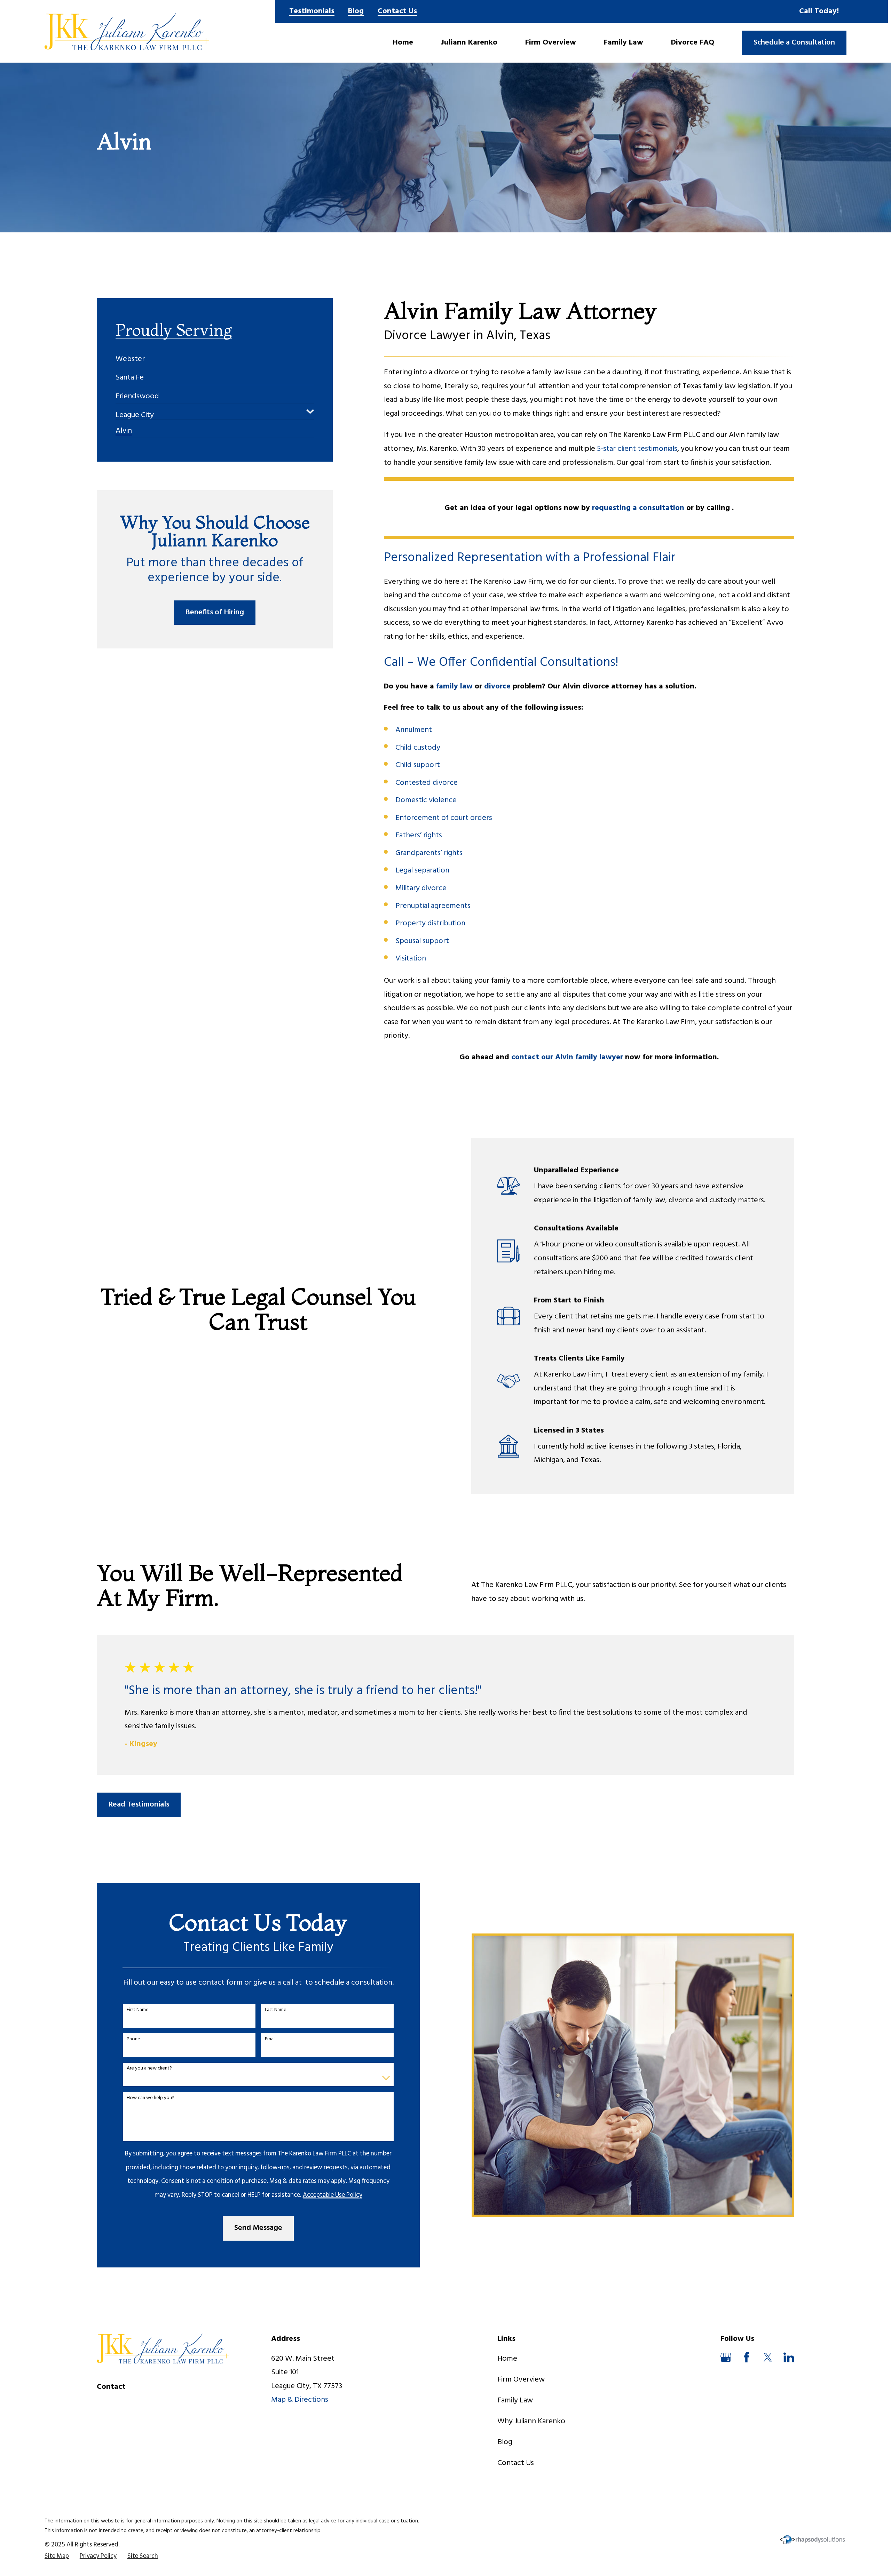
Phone (133, 2039)
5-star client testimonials (637, 449)
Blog (356, 11)
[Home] (127, 31)
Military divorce (421, 888)
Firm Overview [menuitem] (551, 43)
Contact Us (397, 11)
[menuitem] (130, 356)
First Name (138, 2010)
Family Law (515, 2400)
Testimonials (312, 11)
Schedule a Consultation (794, 43)
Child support (418, 765)
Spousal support (422, 941)
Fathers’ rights (419, 835)
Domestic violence (426, 800)
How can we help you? (151, 2098)
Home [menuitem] (403, 43)
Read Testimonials (139, 1805)
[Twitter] (768, 2357)
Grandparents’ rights (429, 853)
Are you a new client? (149, 2069)
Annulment (414, 730)
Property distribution (430, 923)
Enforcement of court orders (444, 818)
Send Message (258, 2228)
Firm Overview (521, 2380)
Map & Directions (300, 2400)
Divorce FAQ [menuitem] (693, 43)
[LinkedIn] (789, 2357)
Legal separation (422, 871)
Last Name (276, 2010)
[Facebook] (747, 2357)
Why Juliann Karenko (531, 2421)
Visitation (411, 959)
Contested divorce (427, 783)
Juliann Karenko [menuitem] (469, 43)
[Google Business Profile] (726, 2357)
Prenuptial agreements (433, 906)
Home (507, 2359)
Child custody (418, 748)
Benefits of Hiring (215, 612)
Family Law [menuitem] (624, 43)
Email (270, 2039)
